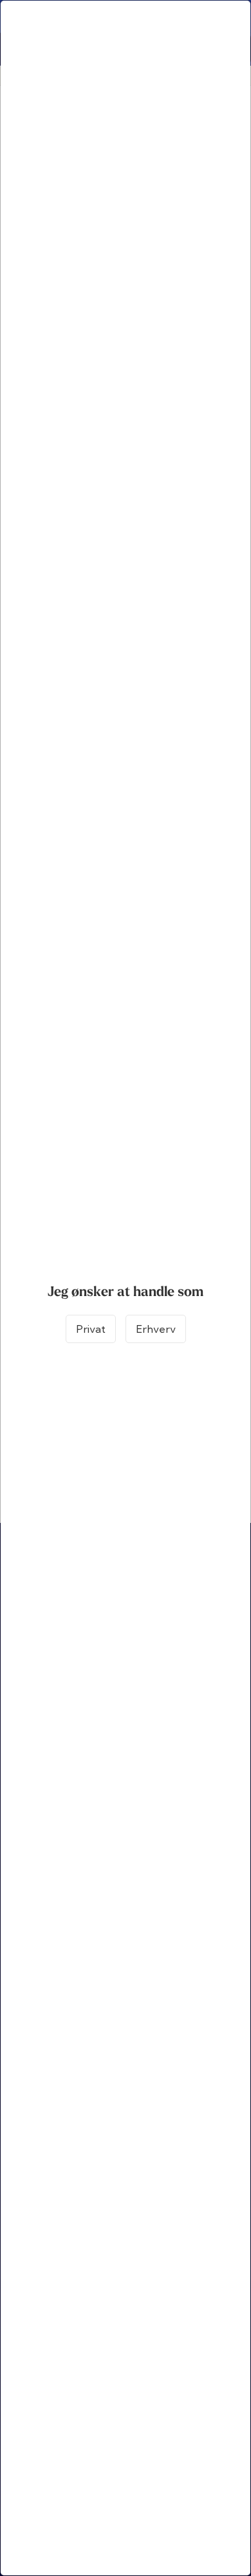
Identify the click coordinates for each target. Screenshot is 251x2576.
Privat (91, 1329)
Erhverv (156, 1329)
